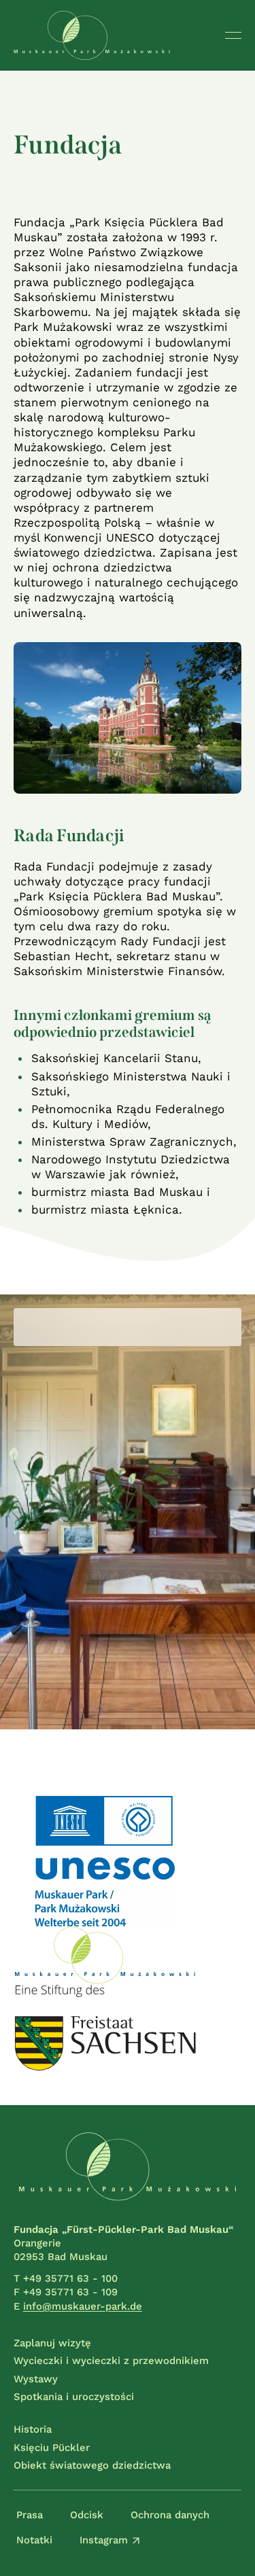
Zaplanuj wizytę (52, 2343)
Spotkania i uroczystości (74, 2397)
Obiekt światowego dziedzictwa (92, 2465)
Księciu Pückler (52, 2448)
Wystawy (36, 2379)
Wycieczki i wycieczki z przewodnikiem (111, 2361)
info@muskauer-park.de (83, 2306)
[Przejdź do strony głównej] (92, 35)
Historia (33, 2429)
